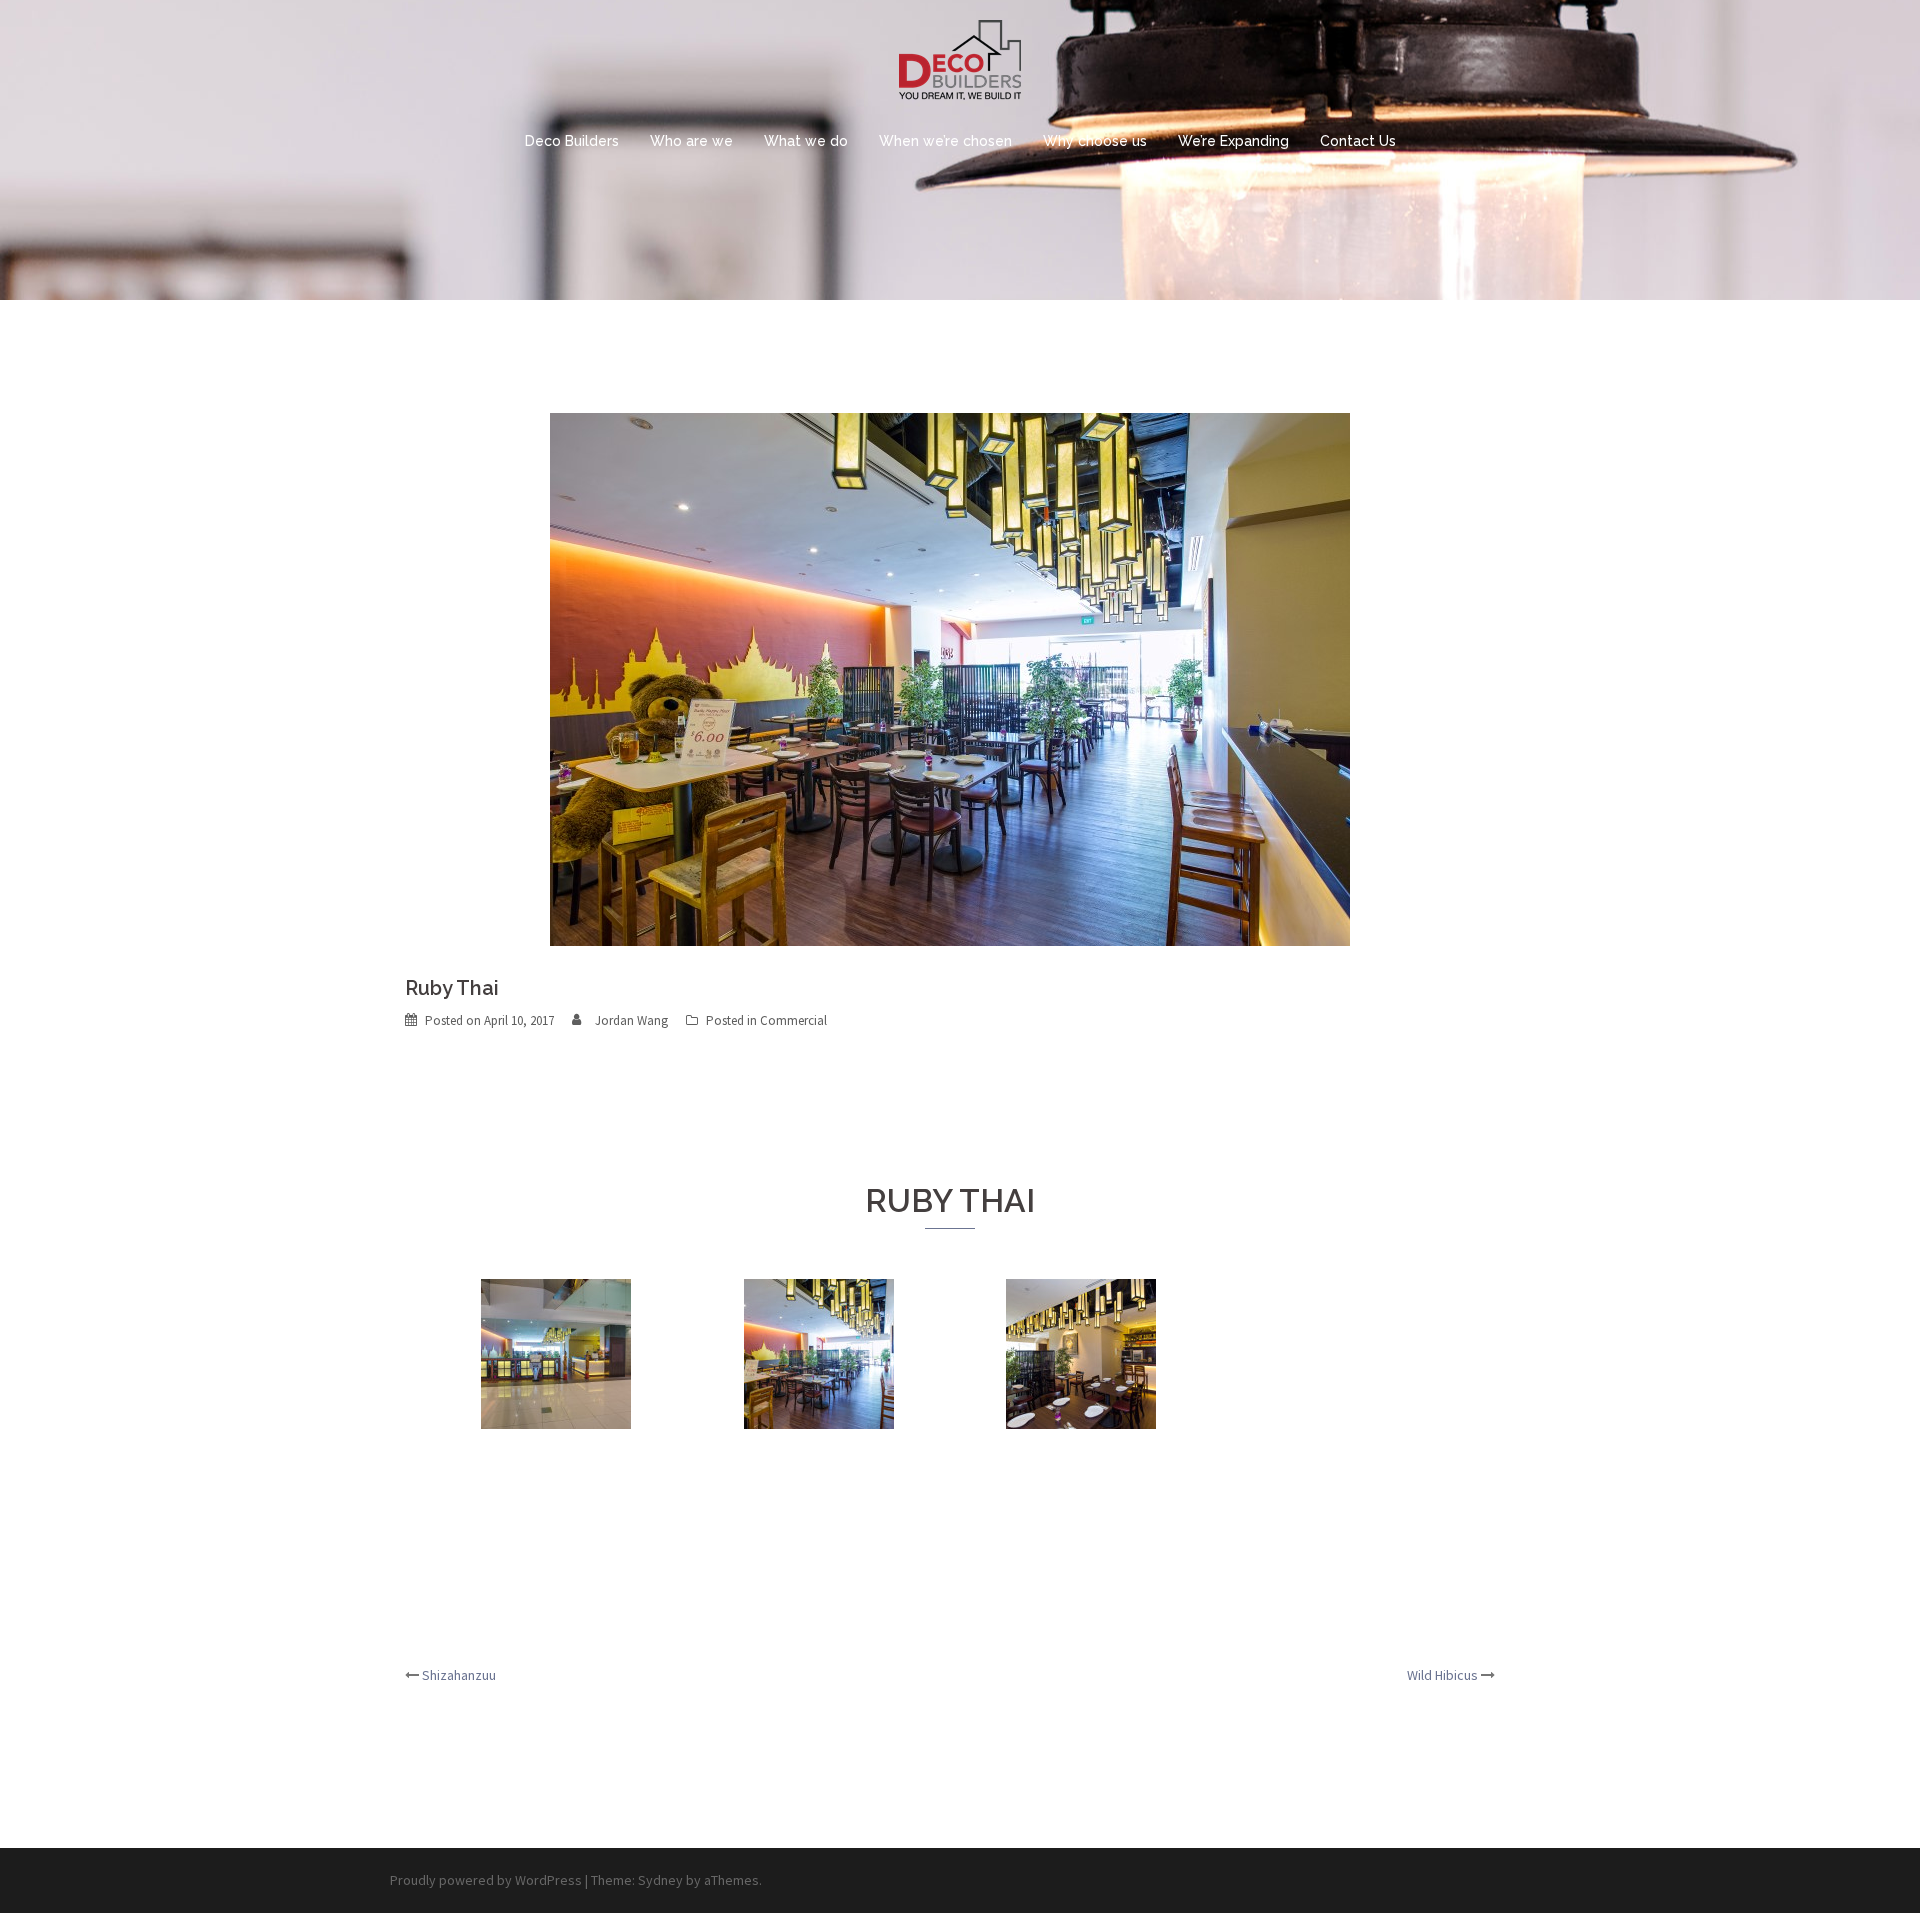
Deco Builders (572, 141)
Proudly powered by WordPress (486, 1880)
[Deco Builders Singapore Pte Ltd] (960, 66)
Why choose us (1095, 141)
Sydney (660, 1880)
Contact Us (1358, 141)
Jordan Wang (631, 1020)
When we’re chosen (945, 141)
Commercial (793, 1020)
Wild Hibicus (1442, 1675)
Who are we (691, 141)
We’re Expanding (1233, 141)
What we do (806, 141)
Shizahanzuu (459, 1675)
